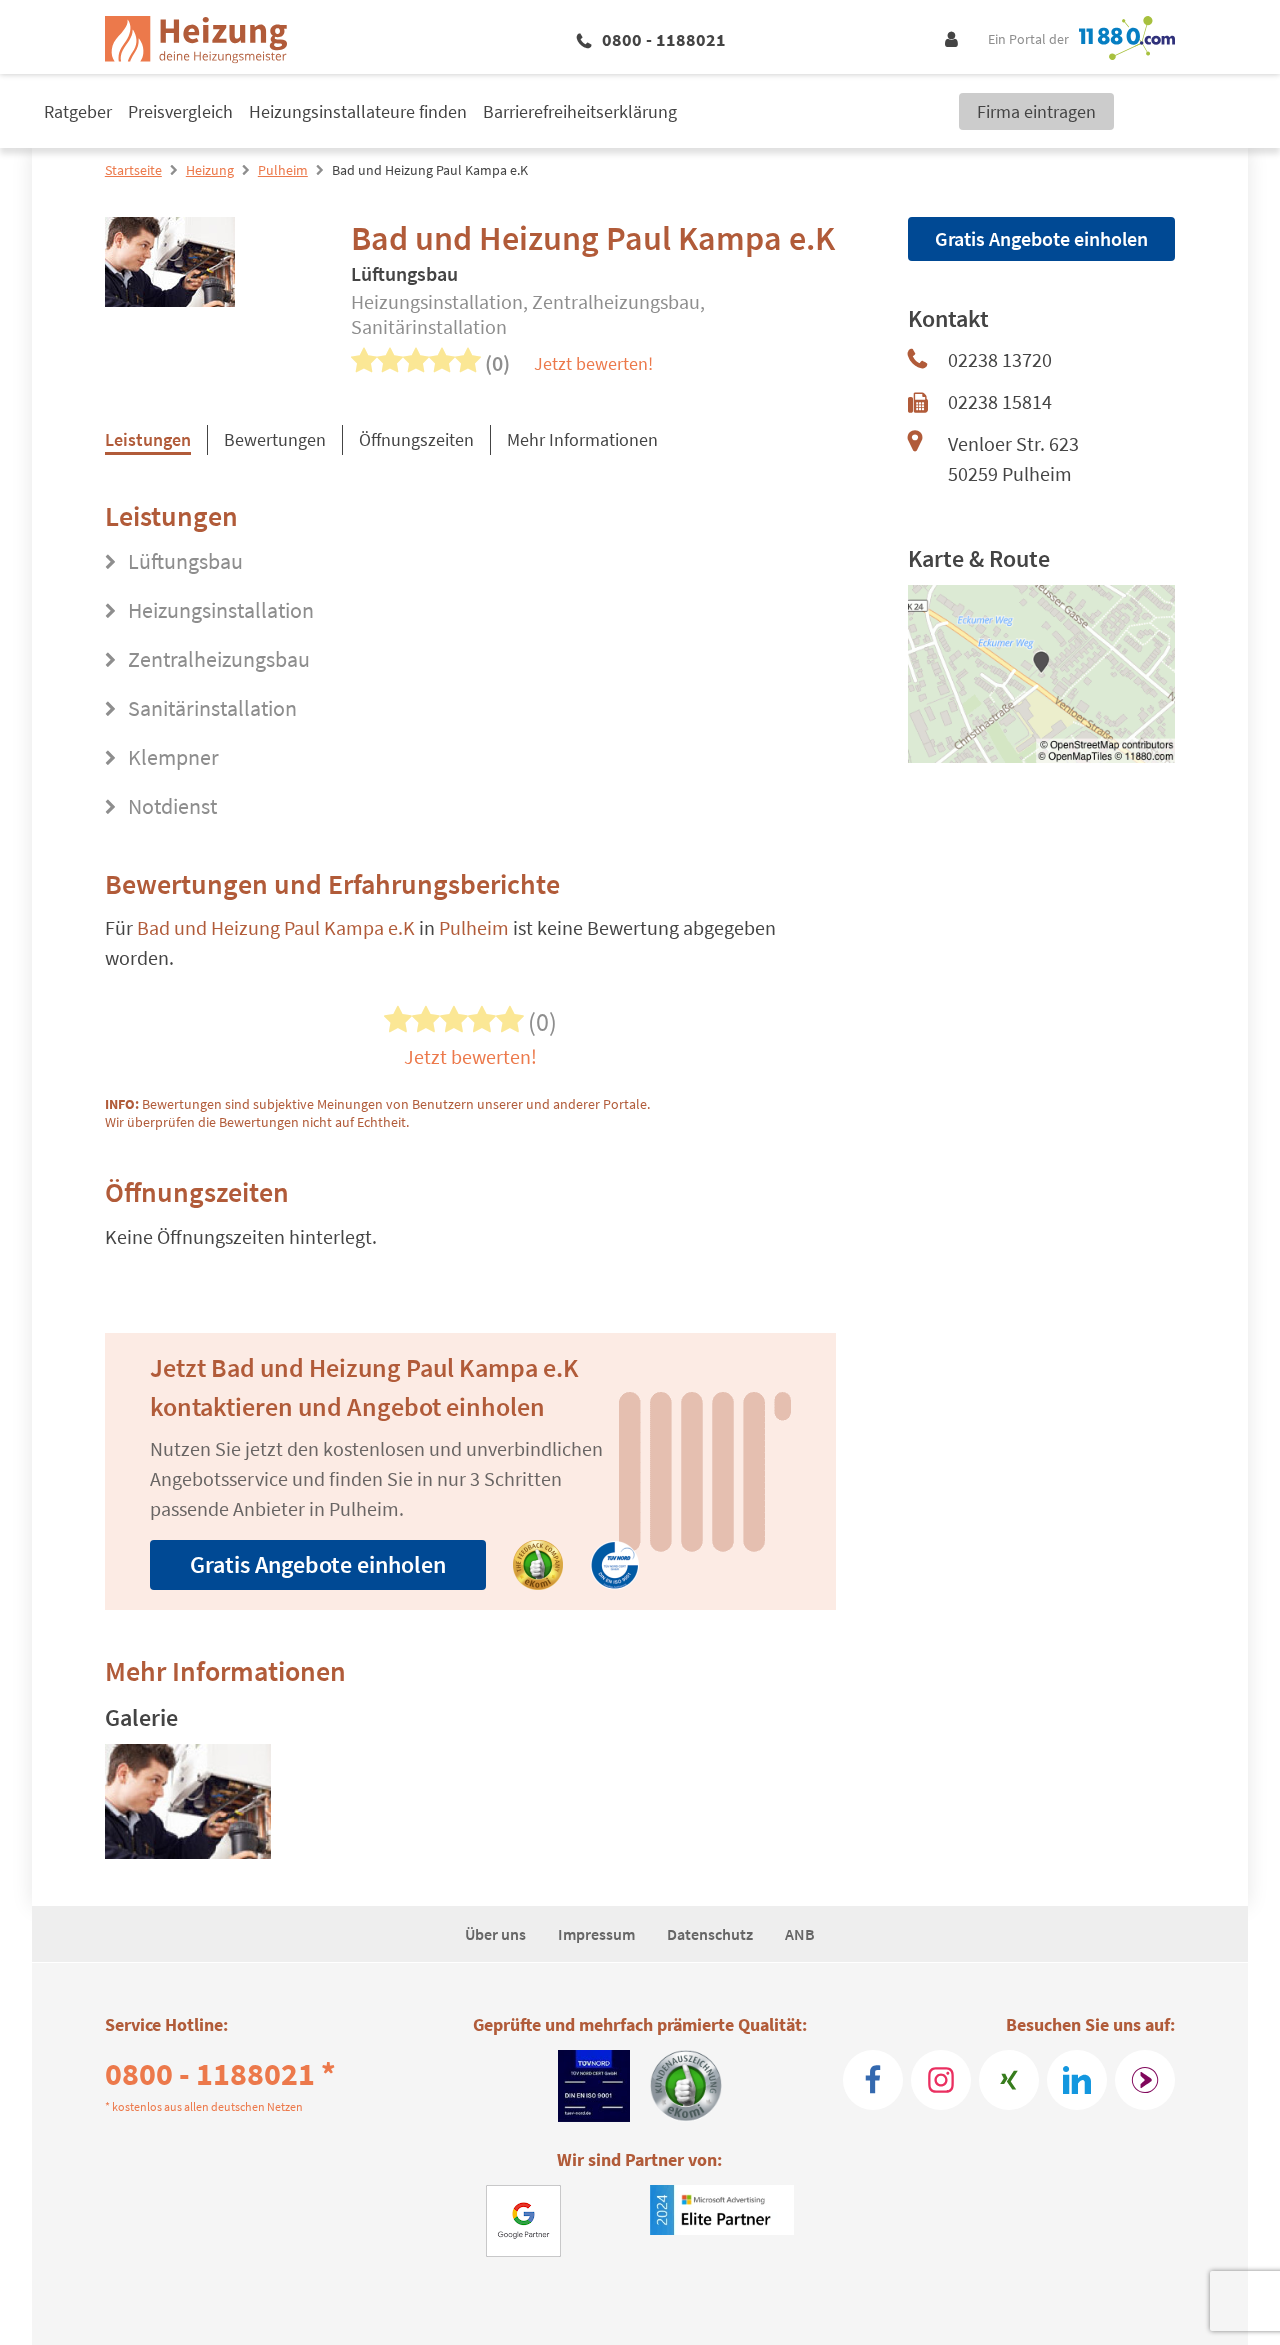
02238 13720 (1000, 359)
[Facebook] (873, 2080)
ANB (800, 1934)
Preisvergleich (180, 111)
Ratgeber (78, 111)
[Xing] (1009, 2080)
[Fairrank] (1145, 2080)
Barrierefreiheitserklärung (580, 111)
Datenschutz (710, 1934)
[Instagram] (941, 2080)
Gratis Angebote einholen (318, 1564)
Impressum (596, 1934)
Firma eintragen (1036, 111)
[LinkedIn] (1077, 2080)
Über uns (495, 1934)
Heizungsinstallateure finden (358, 111)
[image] (188, 1805)
